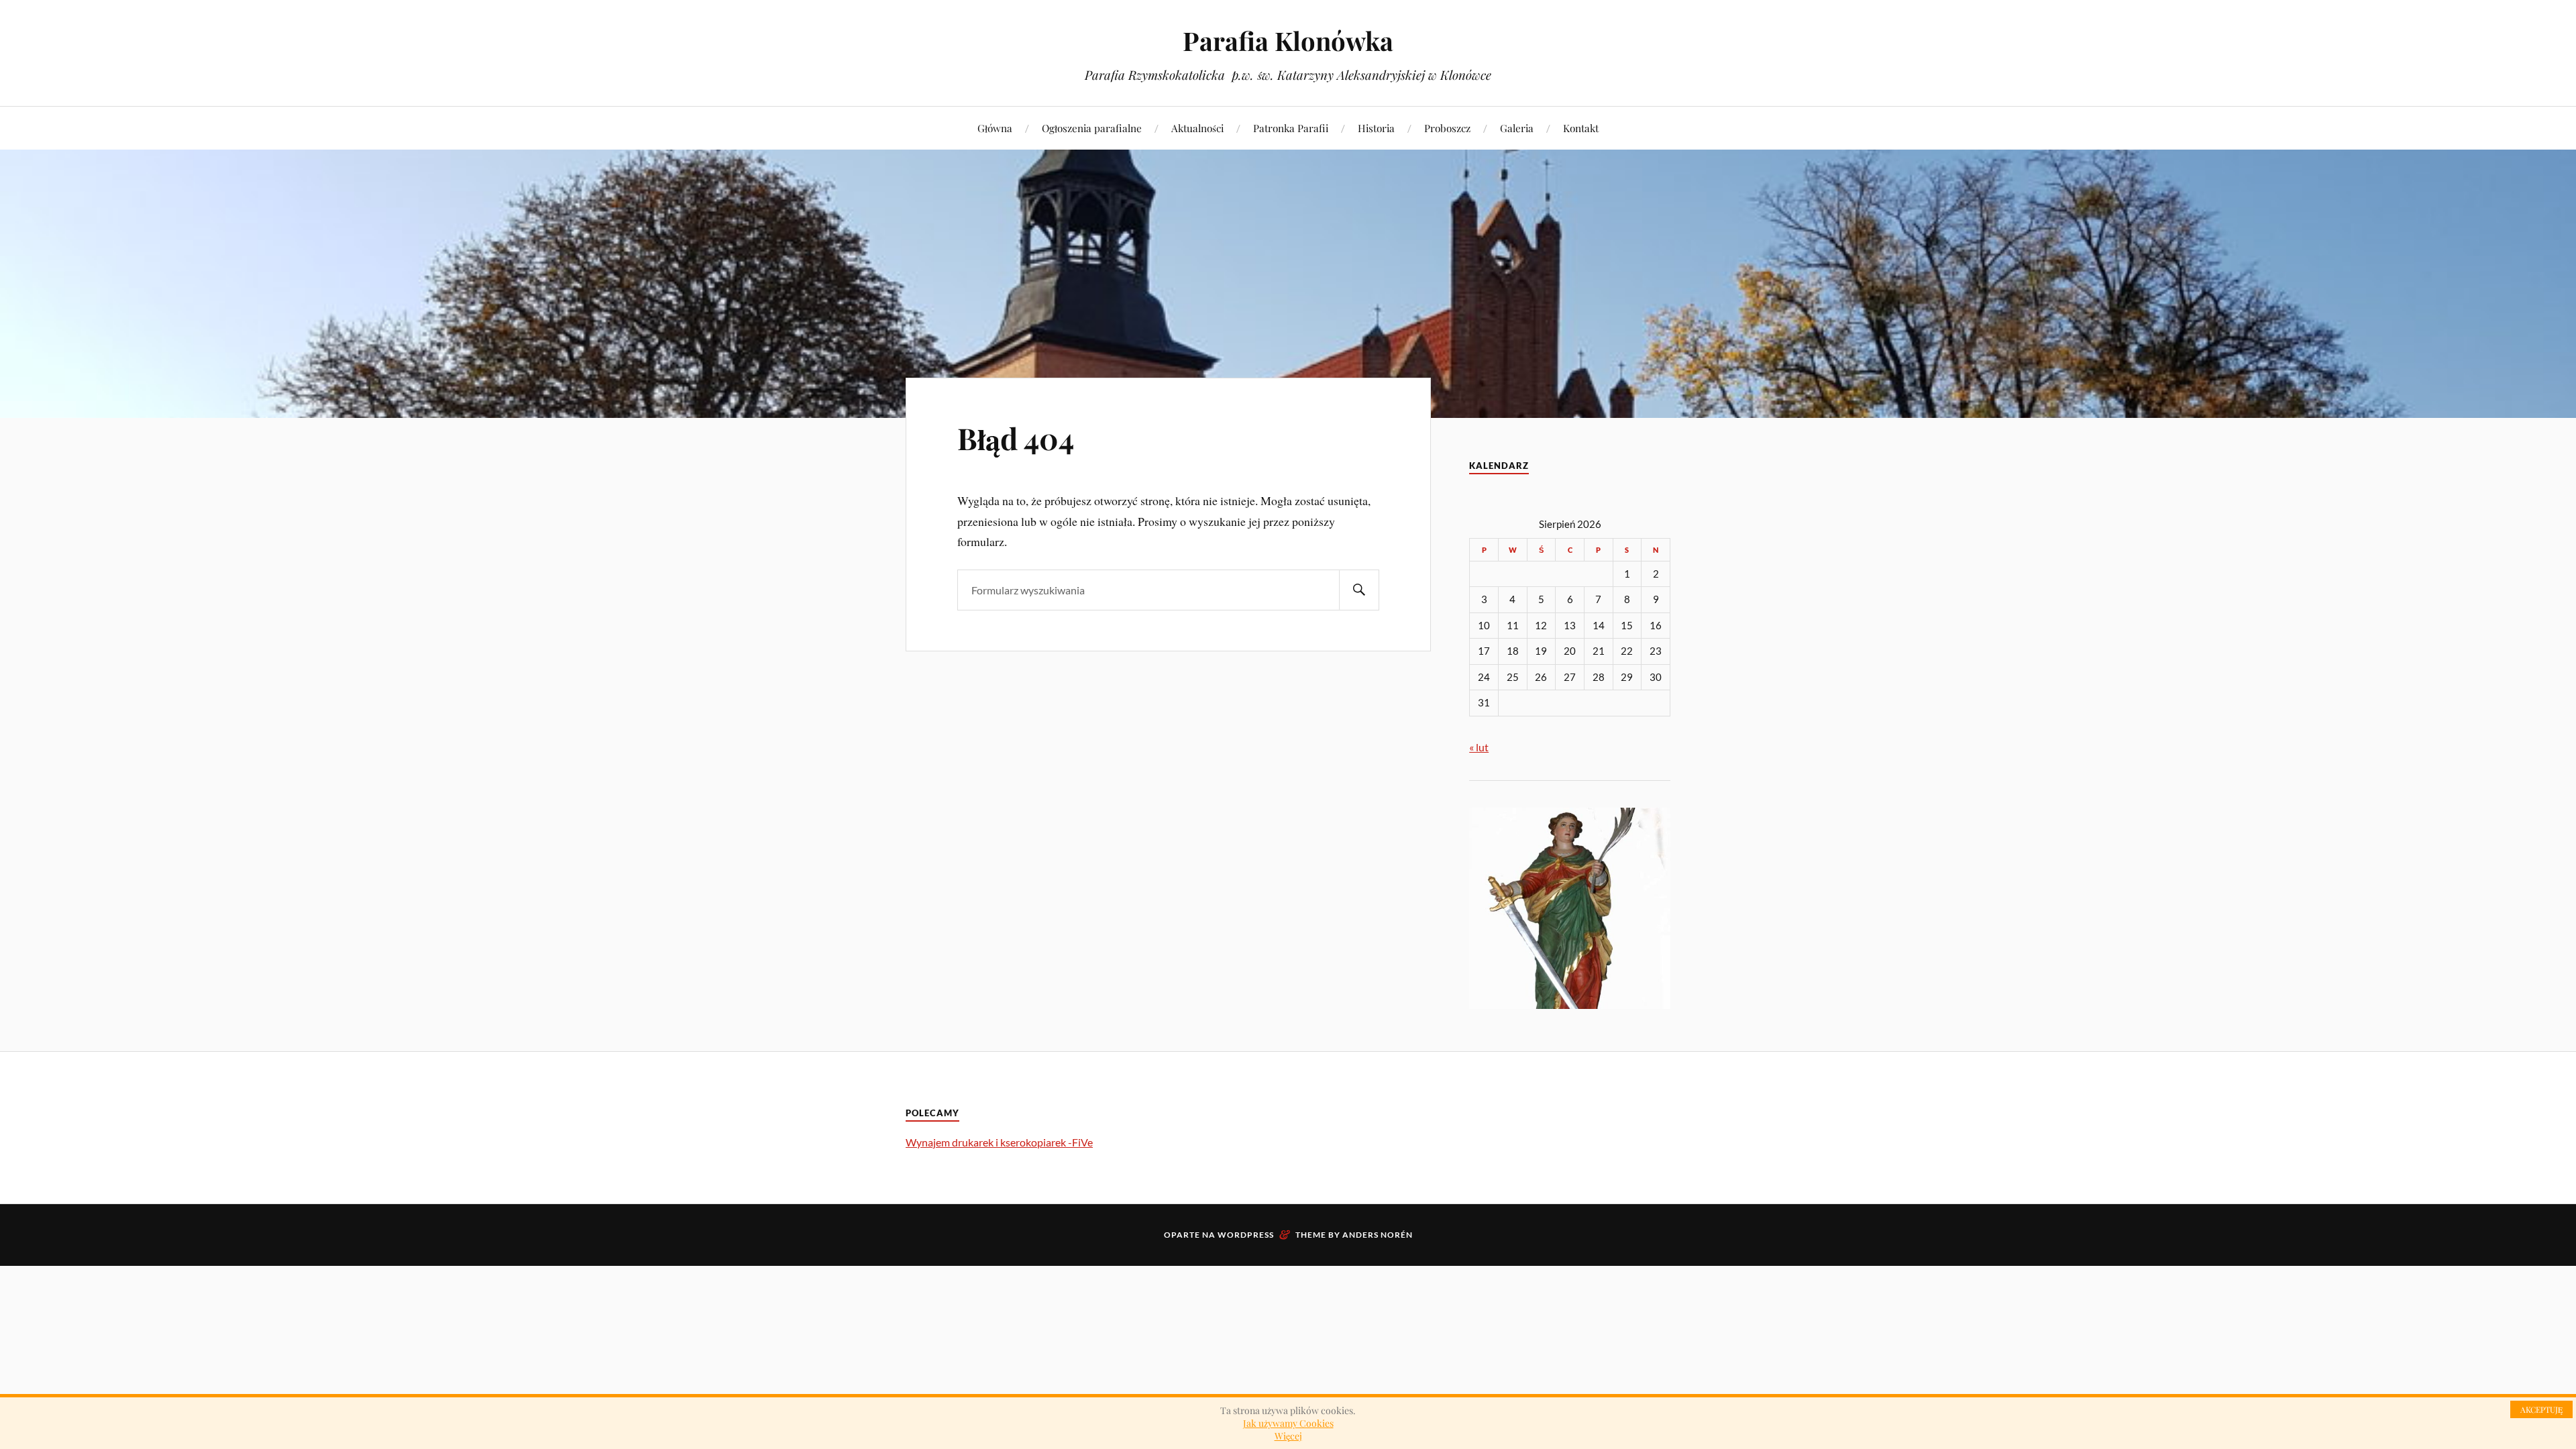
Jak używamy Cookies (1288, 1423)
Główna (995, 128)
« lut (1479, 747)
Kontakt (1581, 128)
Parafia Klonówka (1288, 41)
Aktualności (1197, 128)
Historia (1376, 128)
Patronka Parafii (1291, 128)
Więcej (1288, 1436)
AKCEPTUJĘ (2541, 1409)
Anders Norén (1378, 1235)
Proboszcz (1447, 128)
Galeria (1517, 128)
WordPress (1246, 1235)
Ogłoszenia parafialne (1092, 128)
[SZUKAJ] (1359, 590)
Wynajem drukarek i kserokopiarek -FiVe (999, 1142)
